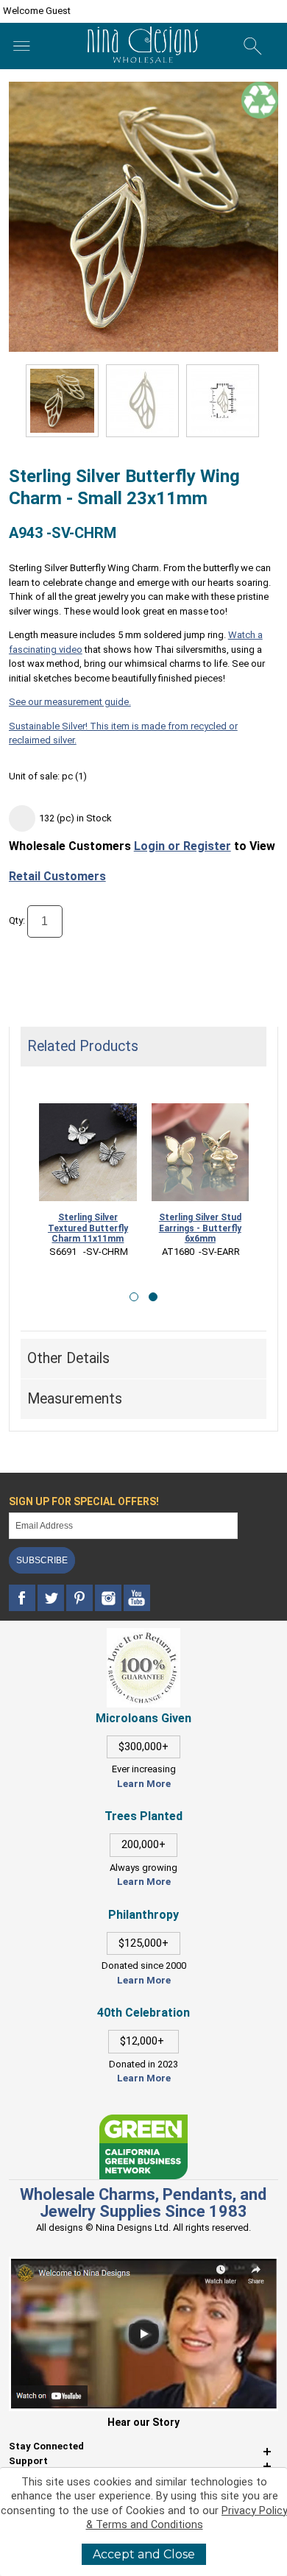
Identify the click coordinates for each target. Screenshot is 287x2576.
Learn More (144, 1784)
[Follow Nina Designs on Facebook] (23, 1598)
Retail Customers (57, 876)
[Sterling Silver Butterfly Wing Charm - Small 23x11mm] (142, 401)
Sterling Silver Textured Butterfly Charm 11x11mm (88, 1228)
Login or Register (183, 846)
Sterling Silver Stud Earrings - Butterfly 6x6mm (200, 1228)
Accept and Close (144, 2554)
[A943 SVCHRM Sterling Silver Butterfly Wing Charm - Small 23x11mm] (62, 401)
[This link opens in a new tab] (143, 2122)
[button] (134, 1297)
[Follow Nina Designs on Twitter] (52, 1598)
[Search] (253, 46)
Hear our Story (143, 2422)
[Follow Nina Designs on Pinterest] (81, 1598)
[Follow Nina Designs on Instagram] (109, 1598)
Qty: (17, 920)
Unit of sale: (35, 776)
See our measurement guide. (70, 702)
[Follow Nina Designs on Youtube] (137, 1598)
